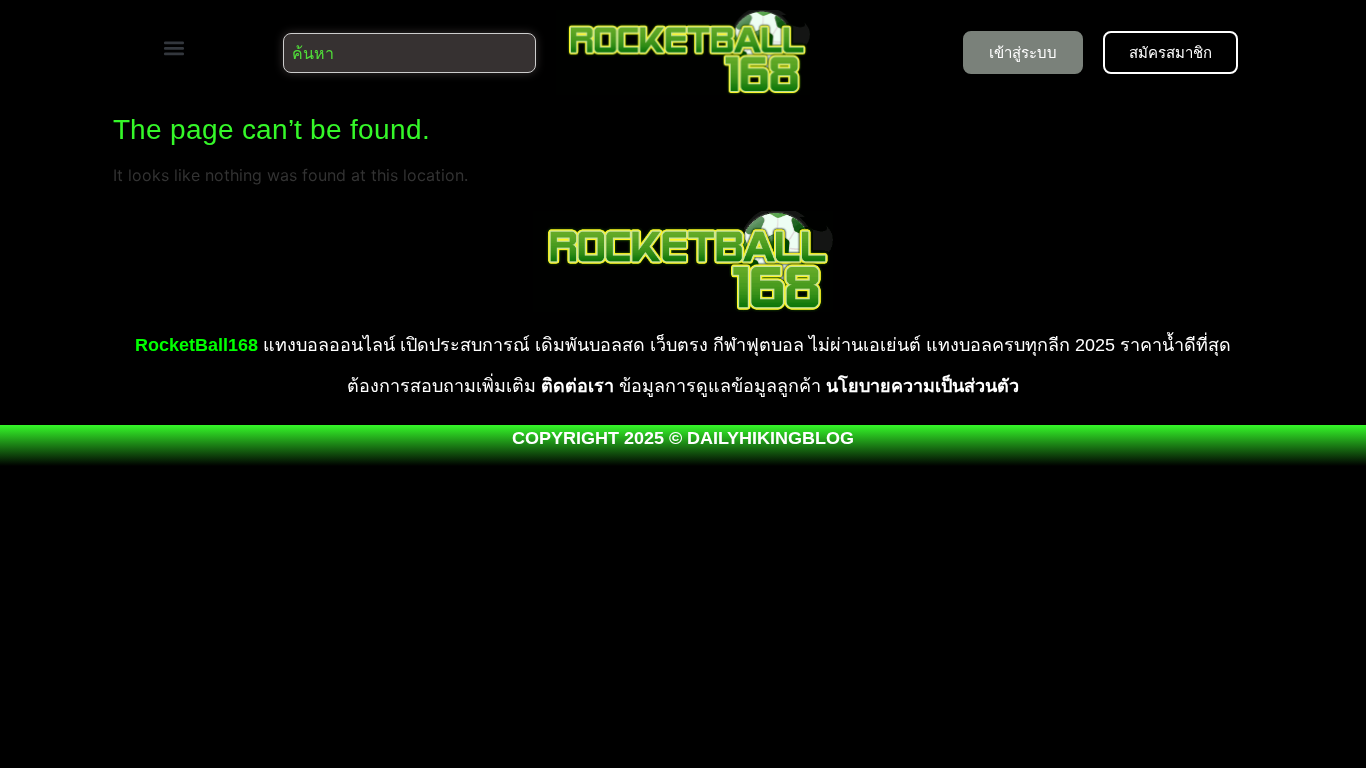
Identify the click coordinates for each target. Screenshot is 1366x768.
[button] (173, 47)
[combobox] (409, 53)
